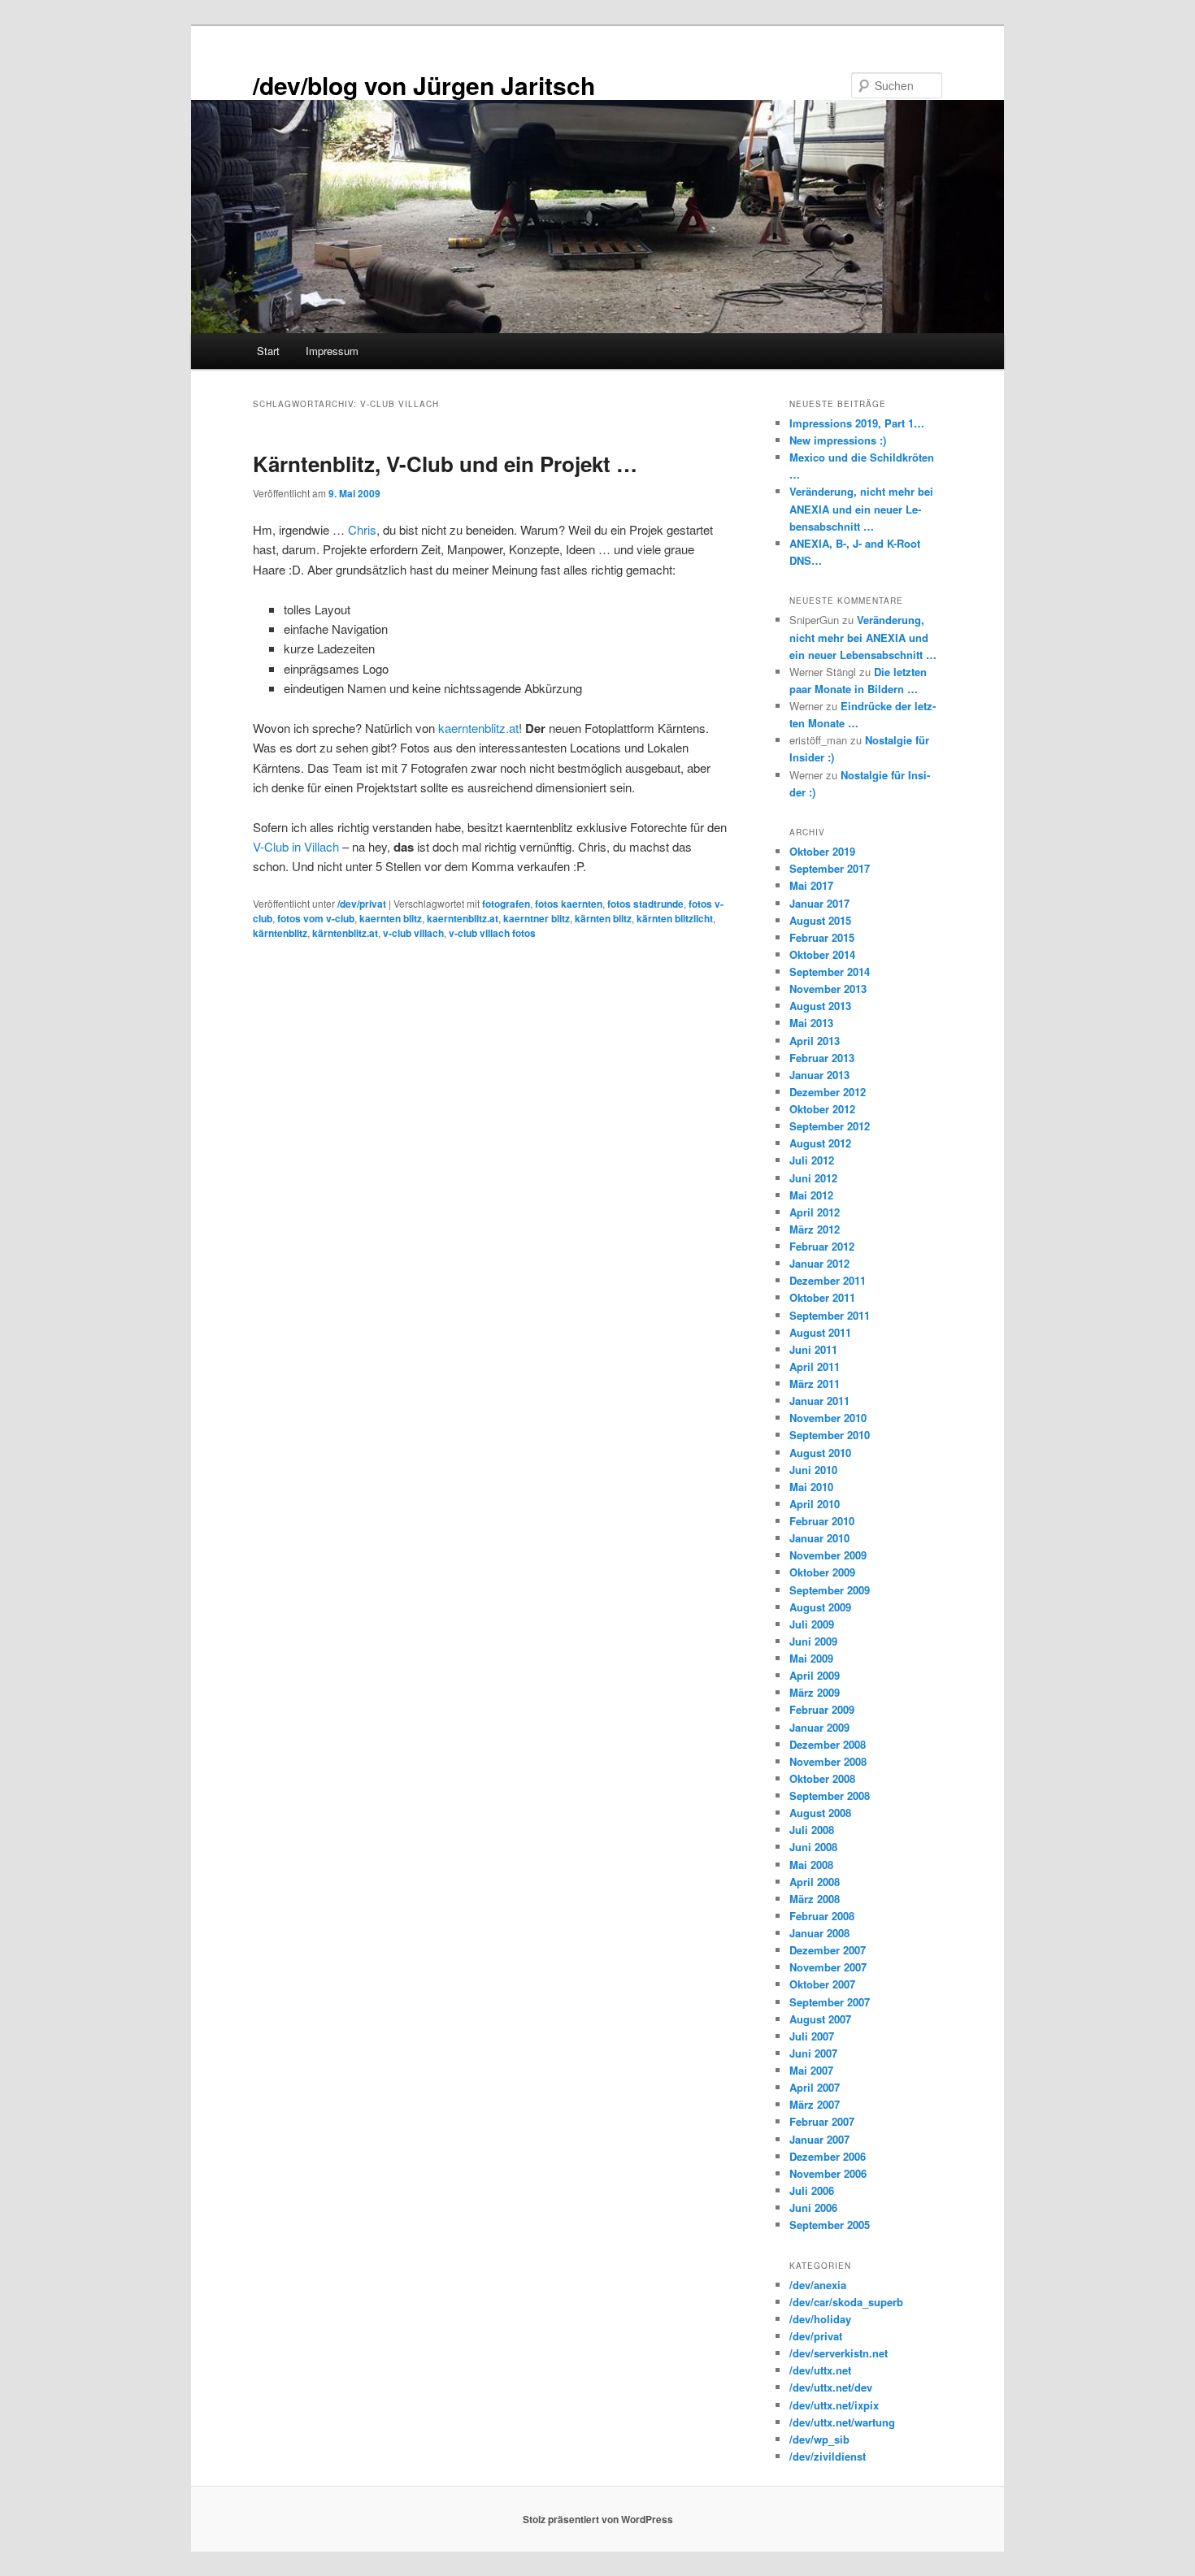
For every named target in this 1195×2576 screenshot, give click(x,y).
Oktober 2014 (822, 954)
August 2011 (820, 1332)
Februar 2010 (822, 1521)
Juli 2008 (812, 1830)
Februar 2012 (822, 1246)
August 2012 (820, 1143)
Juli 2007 (812, 2036)
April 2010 (815, 1504)
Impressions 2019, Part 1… (857, 423)
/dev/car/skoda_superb (846, 2302)
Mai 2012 (811, 1195)
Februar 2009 (822, 1709)
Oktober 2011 (822, 1297)
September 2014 (830, 971)
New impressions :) (838, 440)
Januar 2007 (819, 2139)
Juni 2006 (813, 2207)
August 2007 (820, 2019)
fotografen (506, 904)
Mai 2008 (811, 1865)
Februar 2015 (822, 937)
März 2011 (815, 1383)
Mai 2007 (811, 2070)
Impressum (332, 351)
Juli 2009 (812, 1624)
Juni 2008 (813, 1847)
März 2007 (815, 2104)
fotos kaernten (569, 904)
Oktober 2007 (822, 1984)
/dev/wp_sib (819, 2439)
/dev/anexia (818, 2285)
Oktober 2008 (822, 1778)
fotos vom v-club (316, 918)
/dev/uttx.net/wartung (842, 2422)
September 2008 (830, 1795)
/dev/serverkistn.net (839, 2353)
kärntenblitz (280, 933)
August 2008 (820, 1813)
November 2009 (828, 1555)
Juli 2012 (812, 1160)
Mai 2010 (811, 1487)
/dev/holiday (820, 2319)
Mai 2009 (811, 1658)
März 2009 (815, 1692)
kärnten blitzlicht (675, 918)
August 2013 (820, 1006)
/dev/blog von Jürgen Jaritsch (424, 85)
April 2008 (815, 1882)
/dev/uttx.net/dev (831, 2387)
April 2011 (815, 1366)
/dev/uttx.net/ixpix (834, 2405)
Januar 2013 (819, 1075)
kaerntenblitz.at (478, 728)
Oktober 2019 (822, 851)
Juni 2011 (813, 1349)
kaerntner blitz (537, 918)
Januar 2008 (819, 1933)
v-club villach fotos (492, 933)
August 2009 (820, 1607)
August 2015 (820, 920)
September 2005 (830, 2225)
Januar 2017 (819, 903)
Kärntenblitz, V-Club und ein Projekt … (445, 464)
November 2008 (828, 1761)
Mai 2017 (811, 885)
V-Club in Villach (296, 846)
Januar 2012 (819, 1263)
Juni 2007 (813, 2053)
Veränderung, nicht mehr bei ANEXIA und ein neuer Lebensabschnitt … (861, 508)
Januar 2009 (819, 1727)
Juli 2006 (812, 2190)
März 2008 (815, 1899)
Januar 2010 (819, 1538)
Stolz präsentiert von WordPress (598, 2519)
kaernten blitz (391, 918)
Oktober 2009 (822, 1572)
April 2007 (815, 2087)
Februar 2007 (822, 2121)
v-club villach (413, 933)
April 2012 (815, 1212)
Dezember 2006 (828, 2156)
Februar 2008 (822, 1916)
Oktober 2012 (822, 1109)
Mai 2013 (811, 1023)
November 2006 (828, 2173)
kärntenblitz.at (345, 933)
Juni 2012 (813, 1178)
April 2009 (815, 1675)
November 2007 (828, 1967)
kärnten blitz (603, 918)
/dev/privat (362, 904)
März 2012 (815, 1229)
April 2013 (815, 1041)
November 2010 (828, 1418)
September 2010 (830, 1435)
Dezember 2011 (828, 1280)
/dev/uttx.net (820, 2370)
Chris (362, 529)
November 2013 (828, 989)
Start (268, 351)
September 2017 (830, 868)
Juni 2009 (813, 1641)
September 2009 (830, 1590)
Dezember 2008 (828, 1744)
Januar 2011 (819, 1401)
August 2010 (820, 1453)
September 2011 (830, 1315)
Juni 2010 (813, 1470)
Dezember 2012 (828, 1092)
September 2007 (830, 2002)
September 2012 (830, 1126)
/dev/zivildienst (828, 2456)
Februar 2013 (822, 1058)
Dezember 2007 (828, 1950)
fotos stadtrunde (645, 904)
